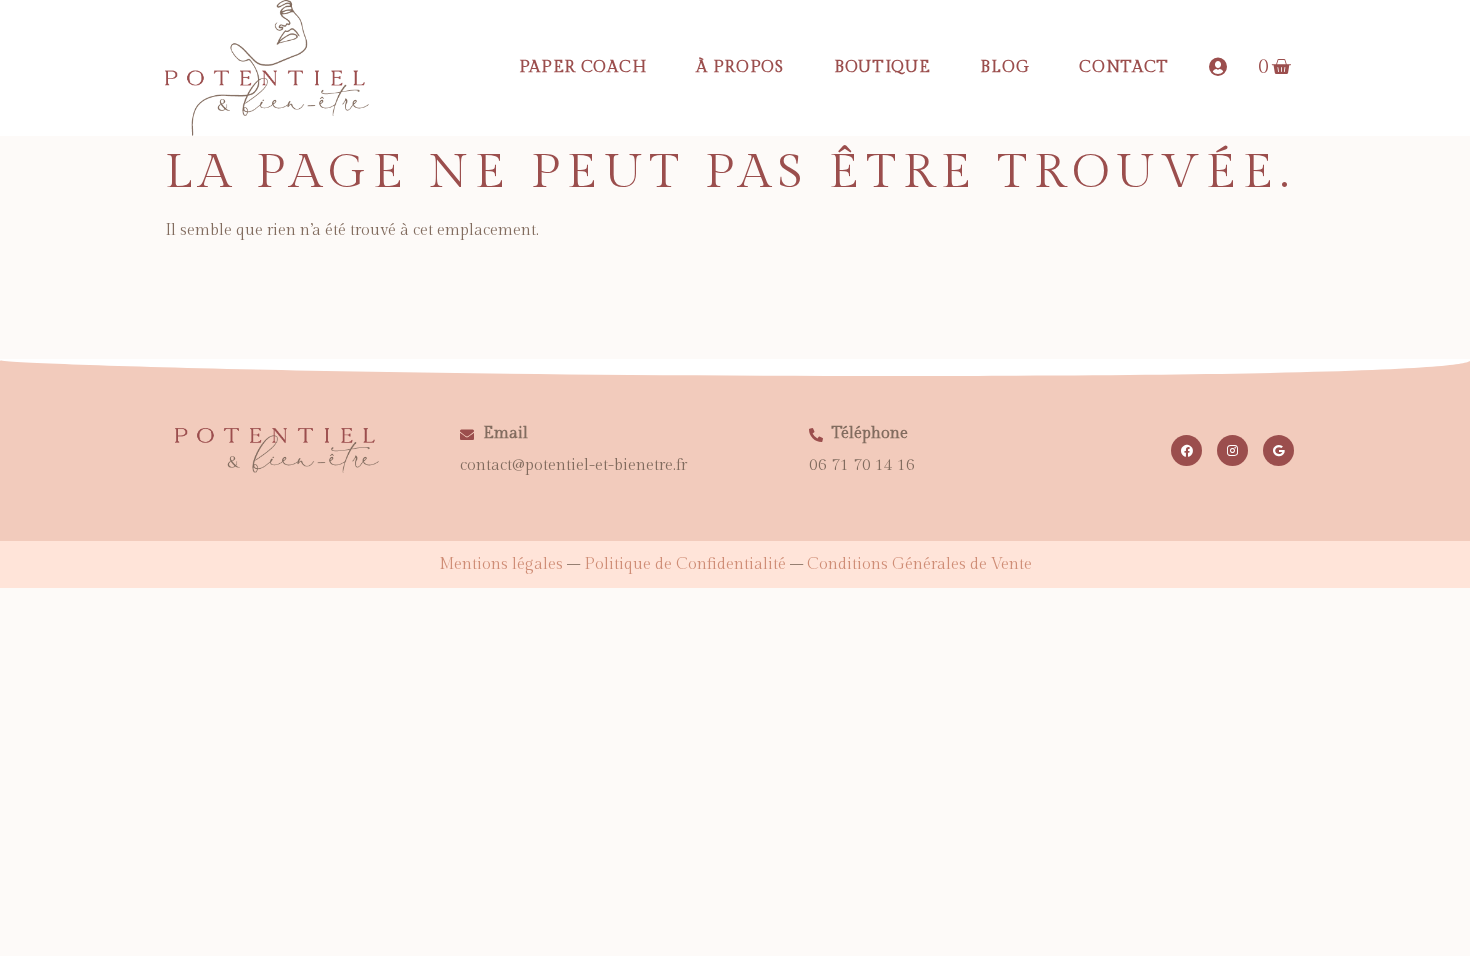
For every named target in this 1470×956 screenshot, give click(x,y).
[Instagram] (1232, 450)
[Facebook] (1186, 450)
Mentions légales (501, 564)
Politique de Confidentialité (685, 564)
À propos (740, 67)
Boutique (882, 67)
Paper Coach (583, 67)
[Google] (1278, 450)
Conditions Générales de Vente (919, 564)
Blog (1004, 67)
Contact (1124, 67)
